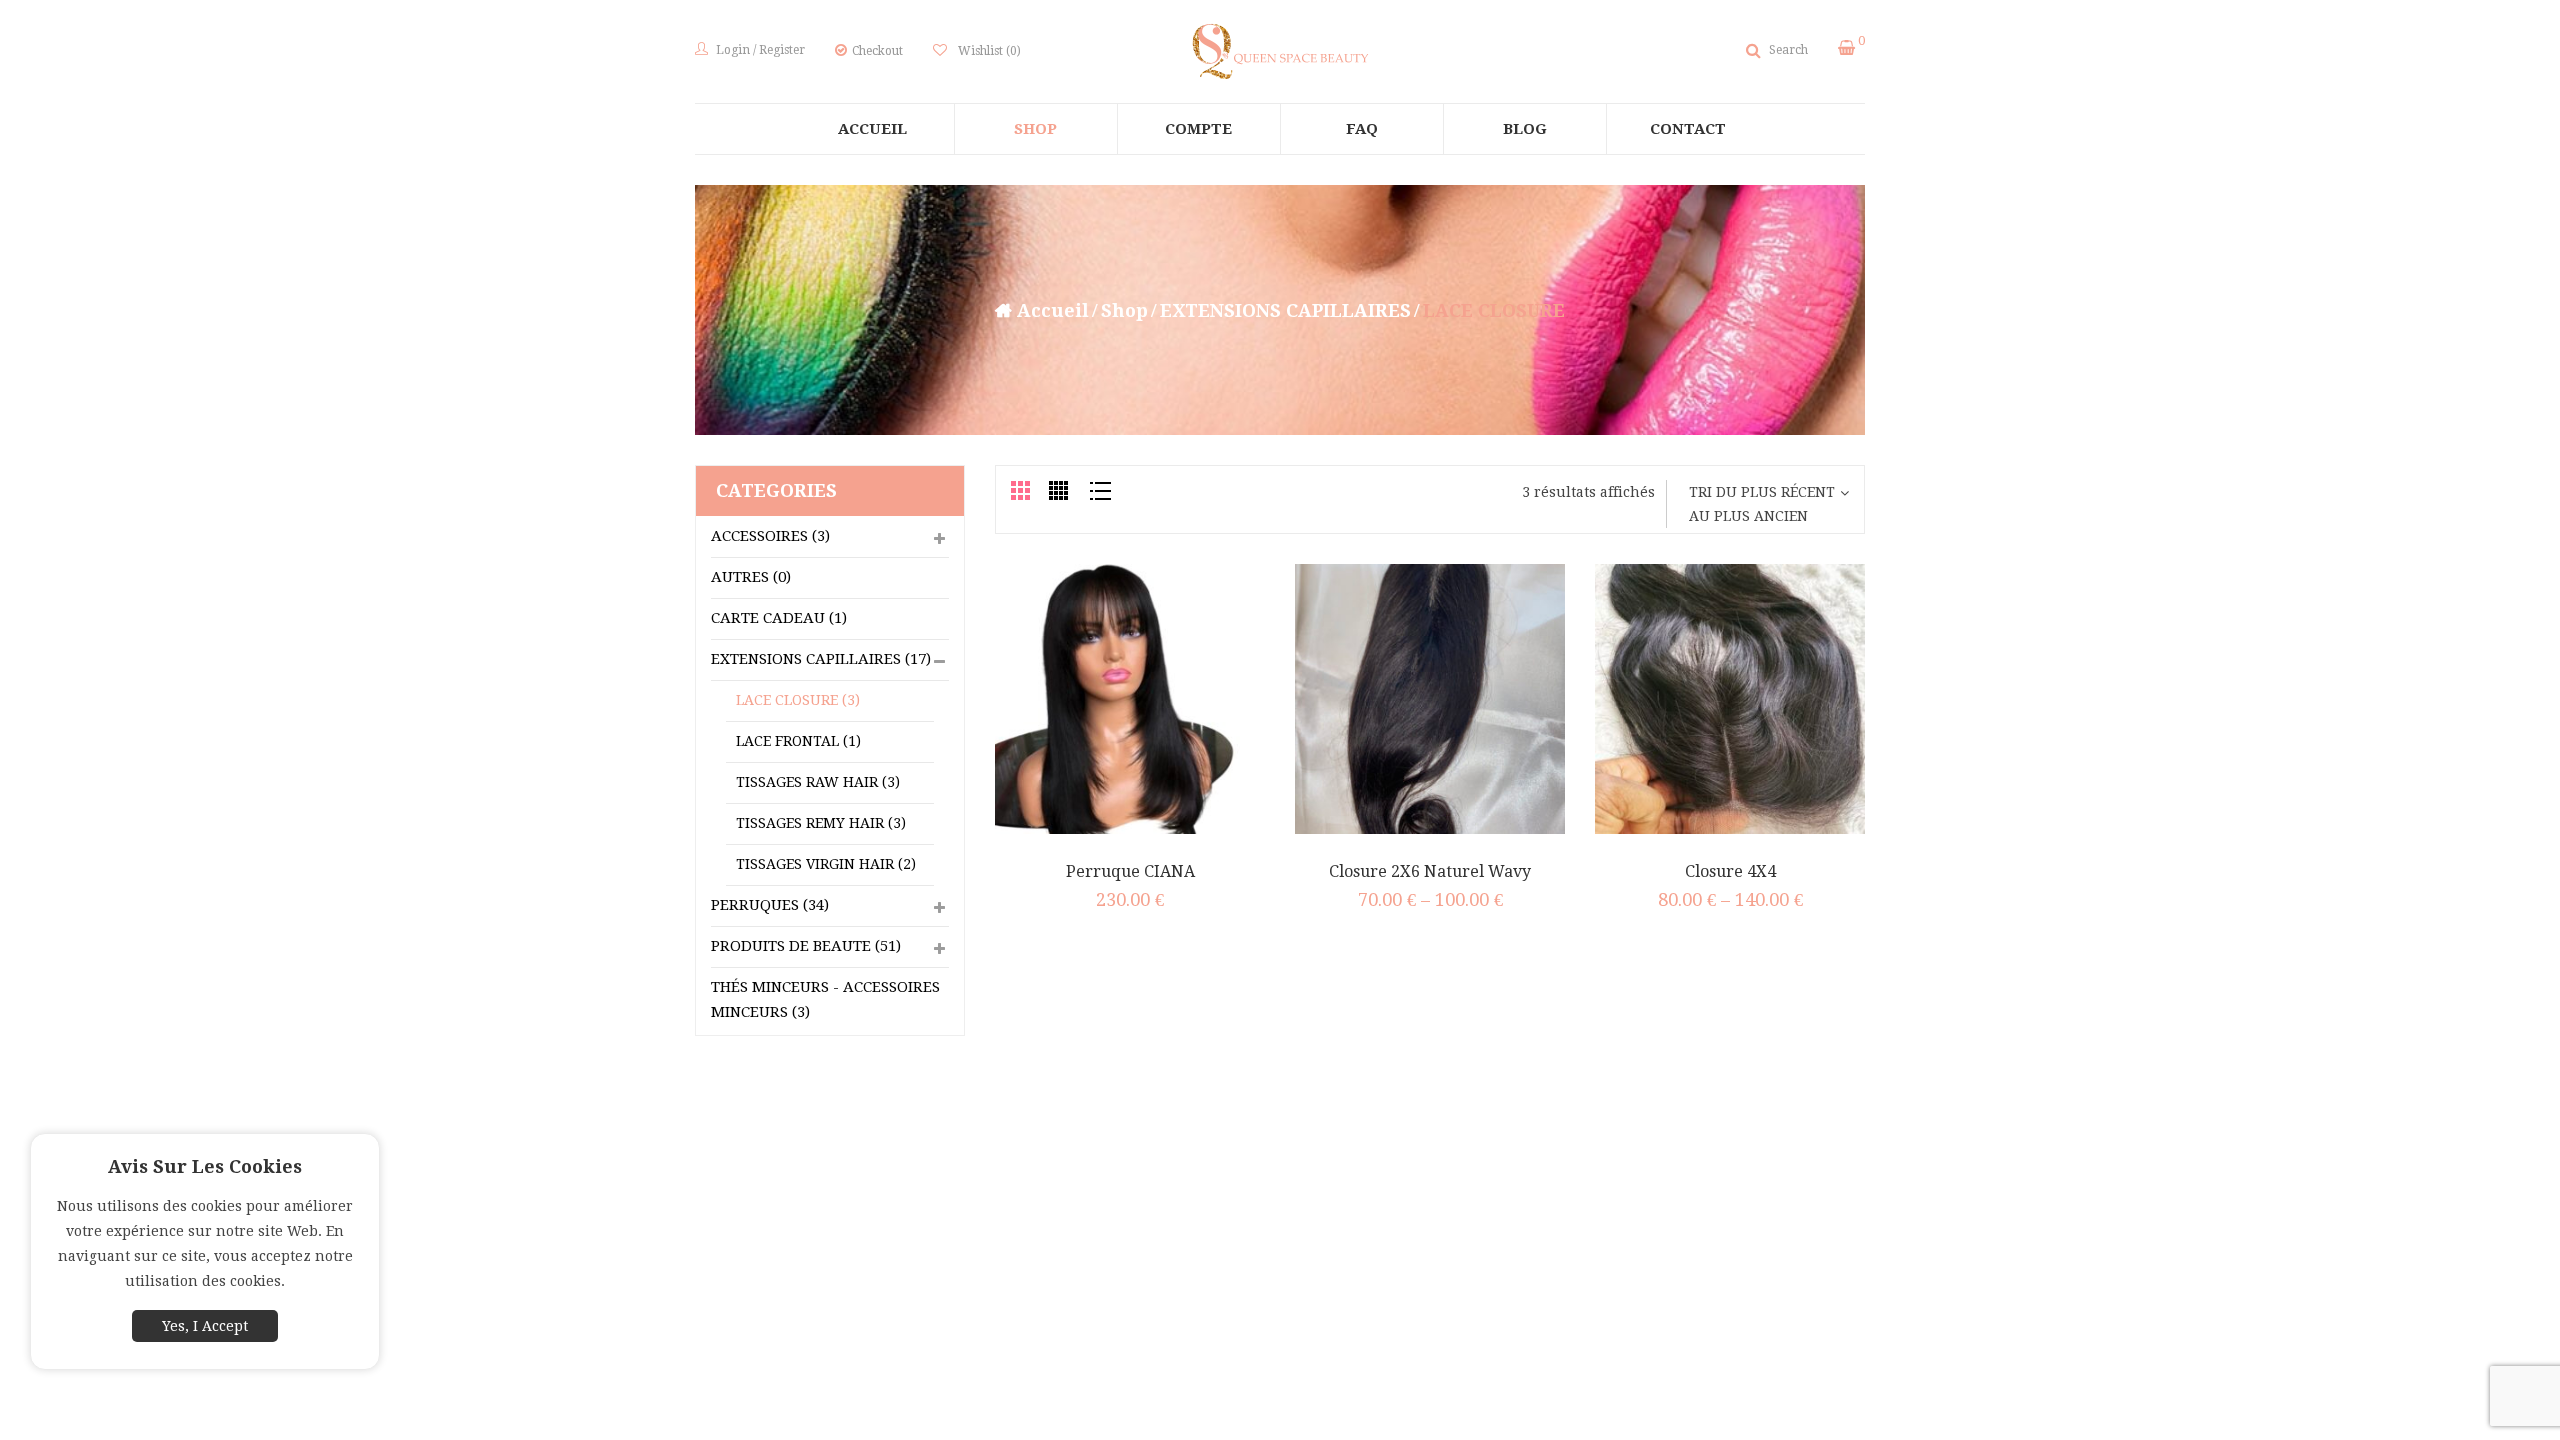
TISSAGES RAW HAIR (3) (818, 782)
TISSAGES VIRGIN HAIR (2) (826, 864)
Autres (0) (751, 577)
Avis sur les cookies (205, 1166)
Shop (1124, 310)
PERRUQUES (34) (770, 905)
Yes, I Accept (205, 1326)
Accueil (1053, 310)
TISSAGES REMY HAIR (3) (821, 823)
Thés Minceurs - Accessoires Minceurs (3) (825, 999)
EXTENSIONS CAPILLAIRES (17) (821, 659)
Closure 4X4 (1730, 871)
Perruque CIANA (1130, 871)
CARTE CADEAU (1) (779, 618)
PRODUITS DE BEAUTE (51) (806, 946)
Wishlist (989, 51)
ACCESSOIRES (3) (770, 536)
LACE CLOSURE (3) (798, 700)
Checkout (877, 51)
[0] (1846, 48)
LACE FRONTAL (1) (798, 741)
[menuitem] (873, 129)
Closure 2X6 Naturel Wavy (1430, 871)
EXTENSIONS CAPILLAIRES (1285, 310)
